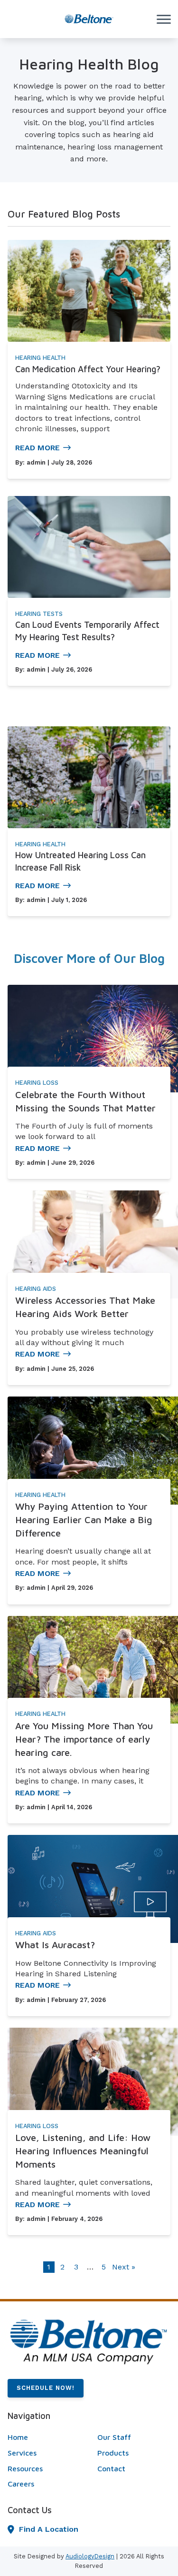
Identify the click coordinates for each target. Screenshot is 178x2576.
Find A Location (49, 2529)
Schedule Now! (46, 2388)
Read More (37, 448)
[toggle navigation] (164, 19)
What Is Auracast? (55, 1945)
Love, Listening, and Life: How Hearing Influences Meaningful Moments (83, 2151)
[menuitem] (44, 2437)
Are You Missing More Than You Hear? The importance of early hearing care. (84, 1739)
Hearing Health (40, 358)
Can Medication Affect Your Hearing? (88, 369)
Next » (124, 2267)
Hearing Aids (36, 1289)
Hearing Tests (39, 614)
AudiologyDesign (90, 2556)
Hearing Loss (37, 1083)
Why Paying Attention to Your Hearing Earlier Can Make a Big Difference (84, 1520)
